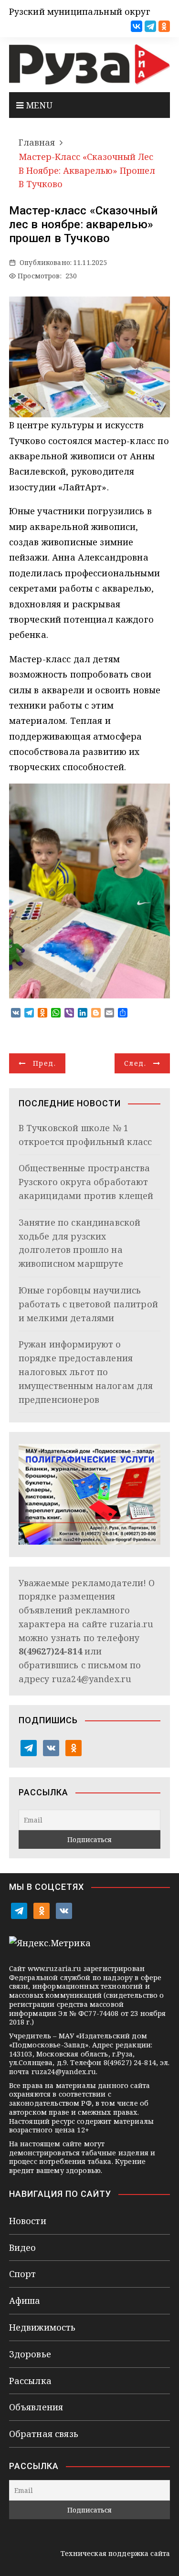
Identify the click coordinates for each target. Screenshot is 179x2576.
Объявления (36, 2407)
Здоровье (30, 2354)
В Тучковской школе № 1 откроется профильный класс (85, 1135)
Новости (28, 2221)
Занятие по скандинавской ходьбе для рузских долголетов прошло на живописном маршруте (80, 1243)
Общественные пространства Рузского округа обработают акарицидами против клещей (86, 1182)
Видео (23, 2247)
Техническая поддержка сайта (115, 2553)
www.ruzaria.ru (55, 1968)
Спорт (23, 2274)
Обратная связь (44, 2434)
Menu (38, 105)
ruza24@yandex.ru (92, 1679)
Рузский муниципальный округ (80, 11)
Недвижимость (42, 2327)
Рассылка (30, 2381)
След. (135, 1063)
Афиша (25, 2300)
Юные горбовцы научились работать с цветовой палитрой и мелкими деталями (88, 1304)
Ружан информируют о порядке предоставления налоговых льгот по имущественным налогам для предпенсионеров (86, 1372)
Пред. (44, 1063)
